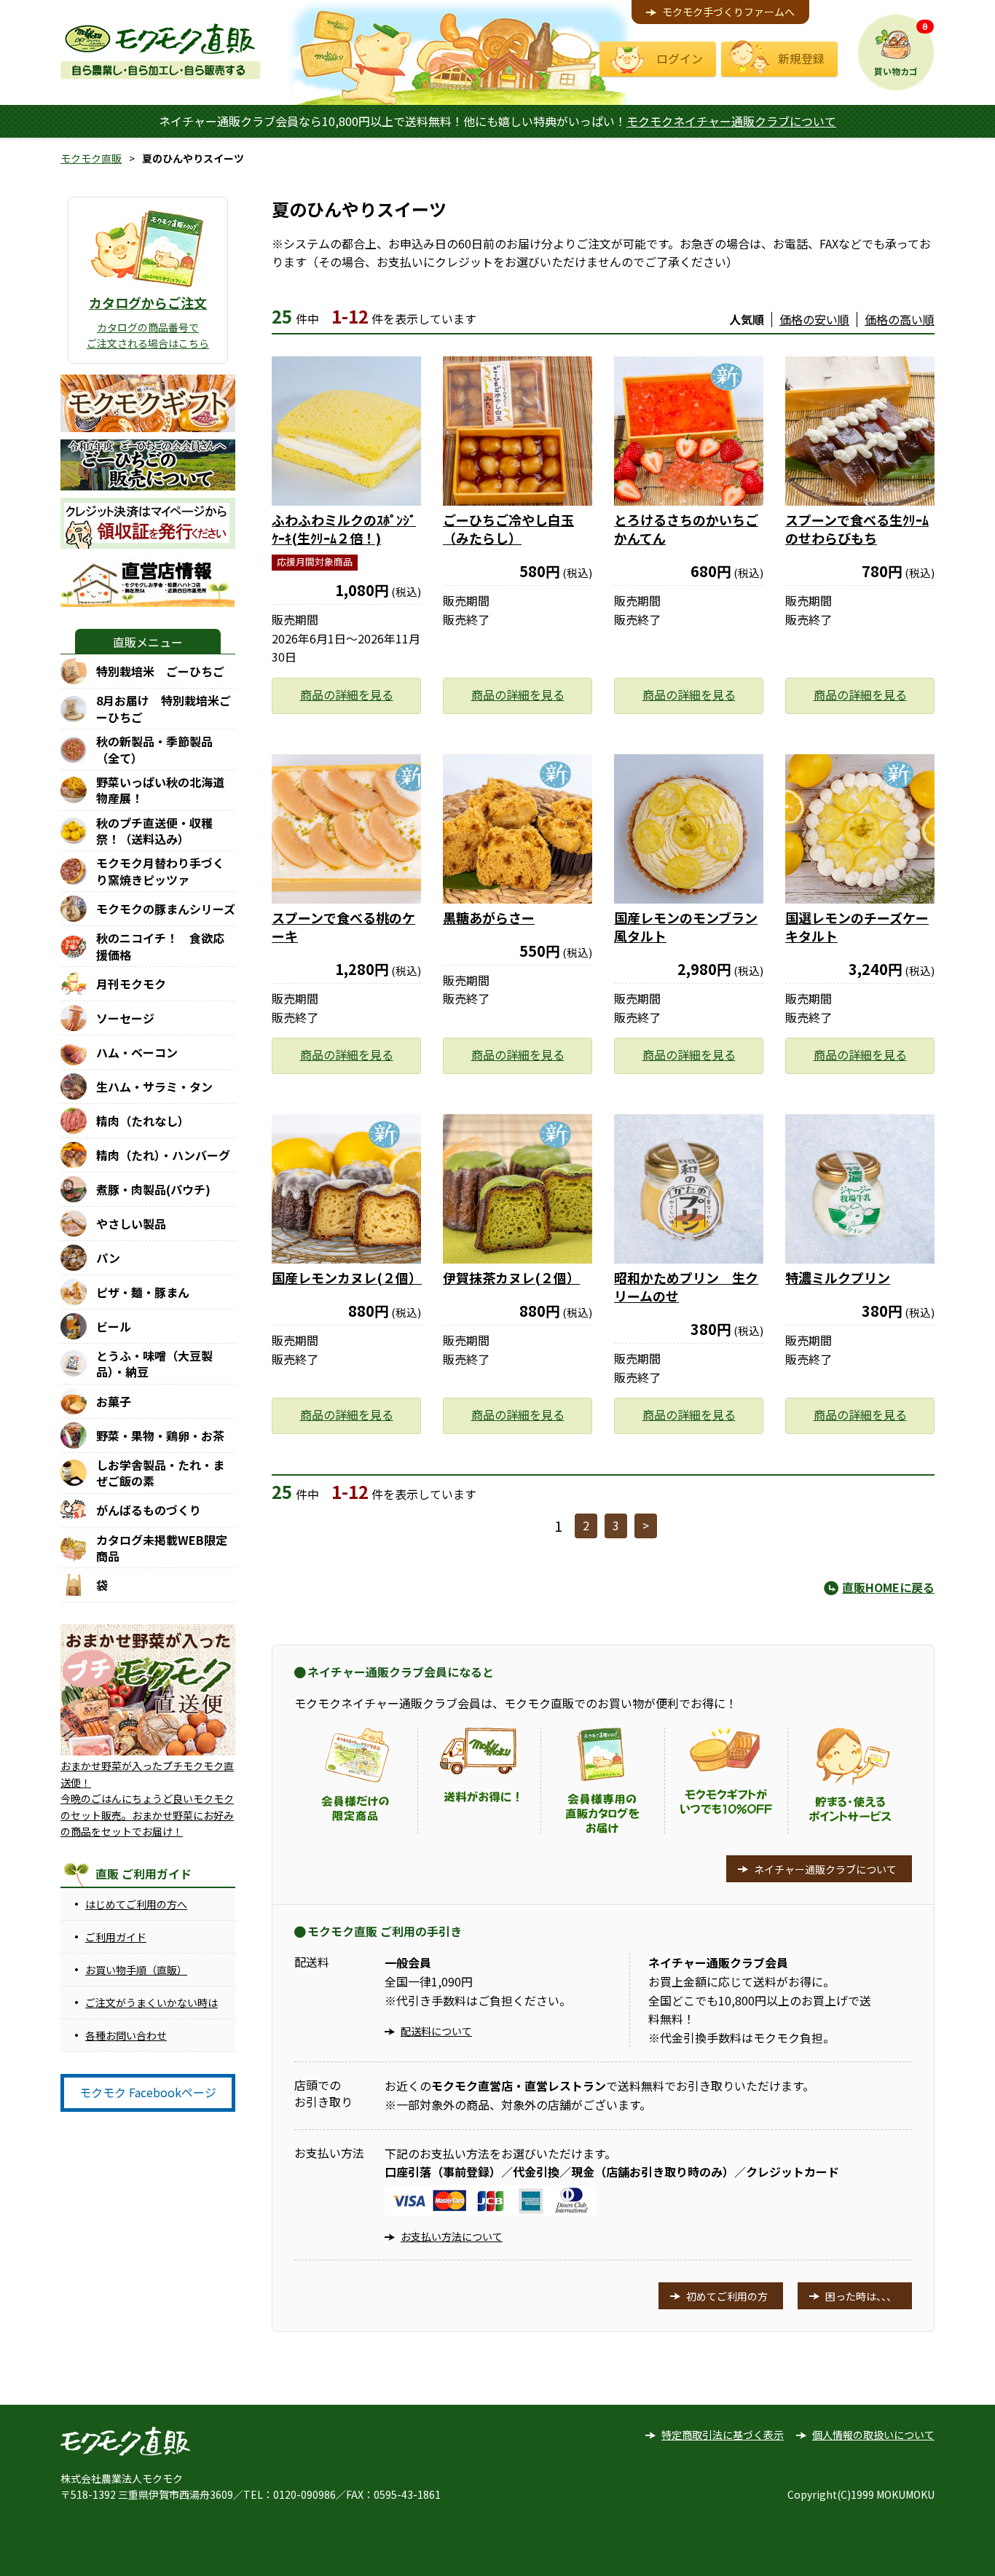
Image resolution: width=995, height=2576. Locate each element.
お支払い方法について (452, 2236)
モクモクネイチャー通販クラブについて (731, 121)
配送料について (436, 2031)
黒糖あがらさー (489, 917)
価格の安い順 (814, 319)
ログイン (680, 58)
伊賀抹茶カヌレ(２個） (511, 1277)
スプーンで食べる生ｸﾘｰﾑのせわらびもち (857, 529)
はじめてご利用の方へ (136, 1904)
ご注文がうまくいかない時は (152, 2003)
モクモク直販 (91, 158)
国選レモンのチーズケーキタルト (857, 927)
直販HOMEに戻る (888, 1587)
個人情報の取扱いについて (873, 2435)
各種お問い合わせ (126, 2035)
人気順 (747, 319)
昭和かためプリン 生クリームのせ (686, 1287)
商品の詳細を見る (347, 694)
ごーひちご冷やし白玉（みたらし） (508, 529)
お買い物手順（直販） (136, 1970)
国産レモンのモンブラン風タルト (686, 927)
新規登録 (801, 58)
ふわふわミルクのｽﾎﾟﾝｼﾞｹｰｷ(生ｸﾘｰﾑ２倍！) (344, 529)
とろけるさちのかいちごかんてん (686, 529)
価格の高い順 (900, 319)
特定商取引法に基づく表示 (723, 2435)
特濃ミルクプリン (838, 1277)
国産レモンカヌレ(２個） (347, 1277)
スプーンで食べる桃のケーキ (343, 927)
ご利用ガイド (116, 1937)
